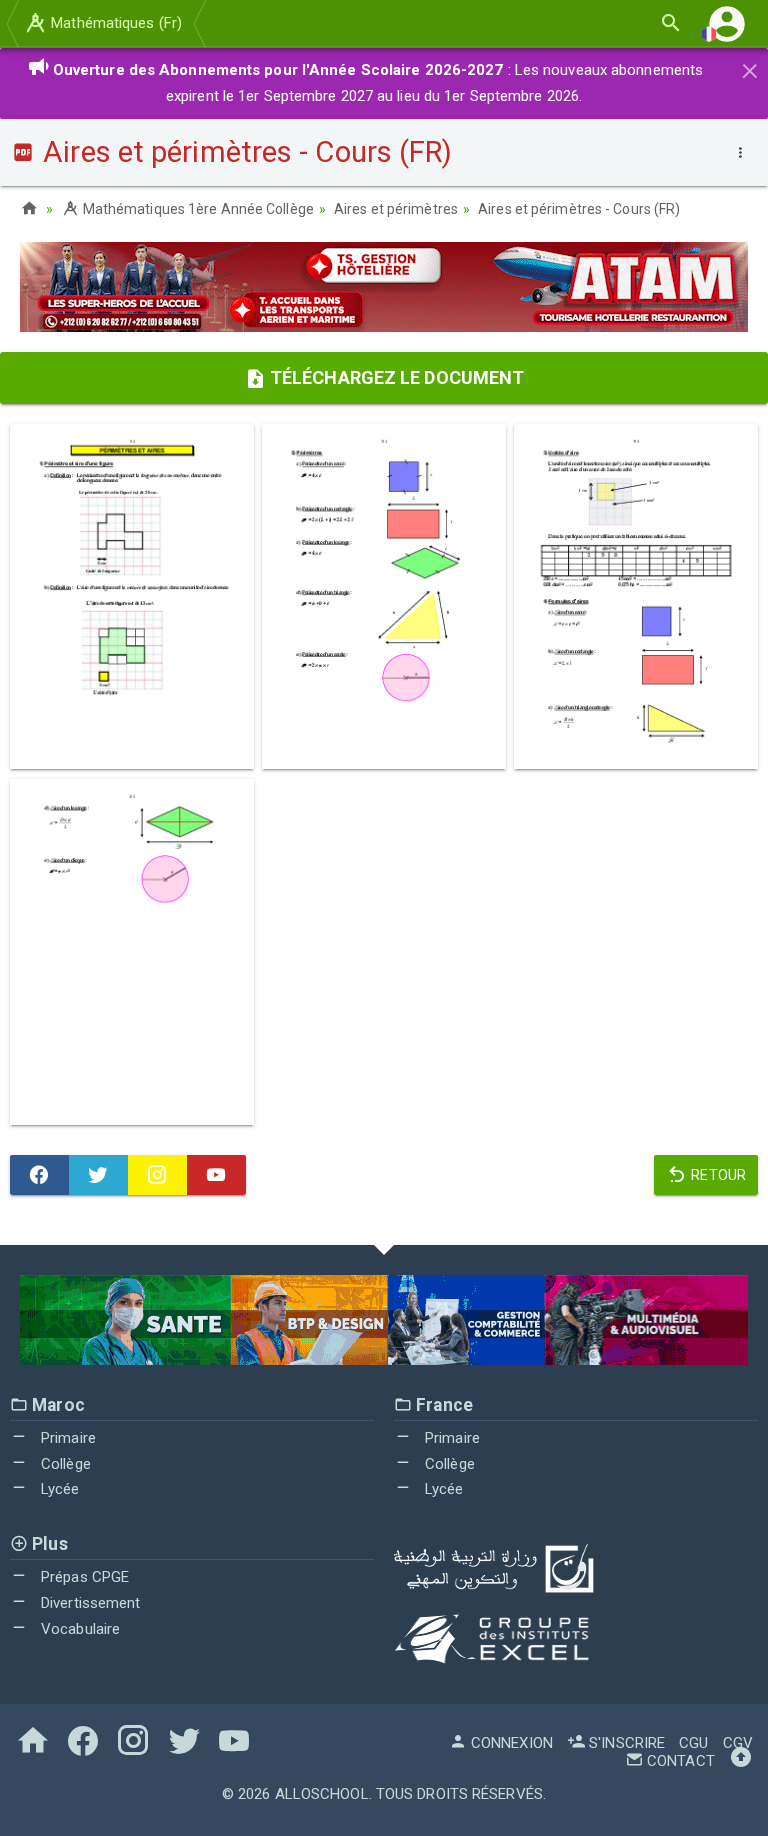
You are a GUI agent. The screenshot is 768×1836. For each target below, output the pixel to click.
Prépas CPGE (83, 1577)
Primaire (66, 1438)
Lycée (58, 1489)
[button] (727, 23)
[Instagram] (157, 1175)
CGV (738, 1743)
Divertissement (89, 1603)
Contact (679, 1761)
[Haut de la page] (741, 1761)
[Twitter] (98, 1175)
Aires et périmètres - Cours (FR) (579, 209)
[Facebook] (39, 1175)
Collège (64, 1464)
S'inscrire (625, 1743)
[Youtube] (216, 1175)
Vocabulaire (78, 1629)
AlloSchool (322, 1794)
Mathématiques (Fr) (114, 23)
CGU (693, 1743)
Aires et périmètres (396, 209)
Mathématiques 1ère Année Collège (196, 209)
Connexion (510, 1743)
